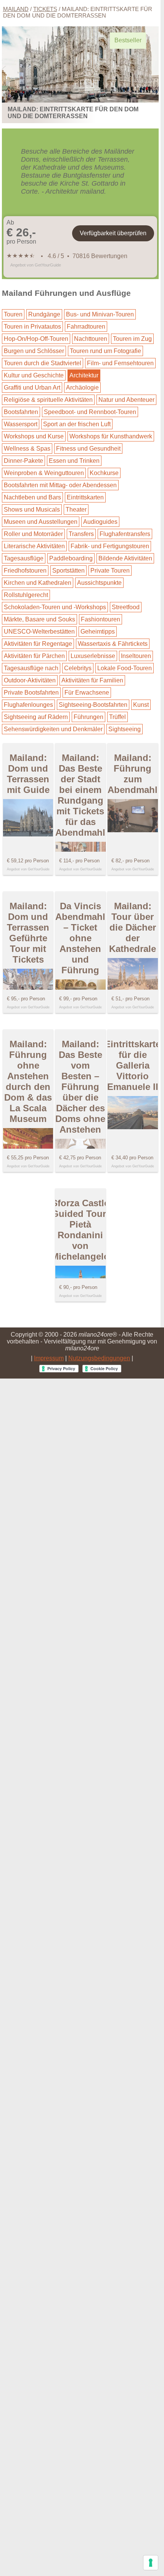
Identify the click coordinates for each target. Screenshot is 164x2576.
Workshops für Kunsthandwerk (111, 436)
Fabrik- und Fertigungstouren (110, 546)
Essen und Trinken (74, 461)
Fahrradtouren (86, 327)
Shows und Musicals (32, 510)
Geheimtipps (98, 632)
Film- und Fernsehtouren (120, 363)
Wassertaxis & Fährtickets (113, 644)
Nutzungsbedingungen (99, 1358)
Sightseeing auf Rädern (36, 717)
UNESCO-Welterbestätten (39, 632)
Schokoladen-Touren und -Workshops (55, 607)
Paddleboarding (71, 558)
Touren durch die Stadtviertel (43, 363)
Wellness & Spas (27, 449)
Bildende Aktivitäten (125, 558)
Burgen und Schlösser (34, 351)
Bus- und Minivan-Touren (100, 314)
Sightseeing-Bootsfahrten (93, 705)
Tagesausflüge (24, 558)
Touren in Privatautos (32, 327)
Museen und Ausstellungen (41, 522)
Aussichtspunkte (99, 583)
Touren (13, 314)
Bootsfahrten (21, 412)
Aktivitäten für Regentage (38, 644)
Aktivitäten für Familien (92, 680)
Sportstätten (68, 571)
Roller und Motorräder (33, 534)
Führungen (88, 717)
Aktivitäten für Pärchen (34, 656)
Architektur (84, 375)
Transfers (81, 534)
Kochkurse (104, 473)
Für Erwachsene (87, 693)
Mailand (16, 9)
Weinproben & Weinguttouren (44, 473)
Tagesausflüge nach (31, 668)
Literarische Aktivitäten (34, 546)
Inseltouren (136, 656)
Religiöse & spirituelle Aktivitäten (48, 400)
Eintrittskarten (85, 497)
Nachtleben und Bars (32, 497)
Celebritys (78, 668)
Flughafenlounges (28, 705)
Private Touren (110, 571)
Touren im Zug (132, 339)
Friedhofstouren (25, 571)
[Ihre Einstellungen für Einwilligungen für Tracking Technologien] (151, 2563)
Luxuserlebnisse (93, 656)
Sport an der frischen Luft (77, 424)
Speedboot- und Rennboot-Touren (90, 412)
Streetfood (126, 607)
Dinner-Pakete (23, 461)
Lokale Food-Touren (125, 668)
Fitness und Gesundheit (88, 449)
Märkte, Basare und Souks (39, 619)
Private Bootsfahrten (31, 693)
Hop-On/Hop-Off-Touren (36, 339)
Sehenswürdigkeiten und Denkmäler (53, 729)
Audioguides (100, 522)
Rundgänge (44, 314)
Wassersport (21, 424)
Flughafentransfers (125, 534)
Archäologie (82, 388)
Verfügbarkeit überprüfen (113, 233)
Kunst (141, 705)
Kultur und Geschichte (34, 375)
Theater (76, 510)
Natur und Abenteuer (126, 400)
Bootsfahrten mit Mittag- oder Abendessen (60, 485)
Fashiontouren (100, 619)
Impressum (49, 1358)
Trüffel (117, 717)
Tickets (45, 9)
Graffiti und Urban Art (32, 388)
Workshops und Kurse (34, 436)
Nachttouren (91, 339)
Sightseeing (125, 729)
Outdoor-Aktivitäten (30, 680)
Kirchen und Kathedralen (38, 583)
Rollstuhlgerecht (26, 595)
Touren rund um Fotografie (105, 351)
